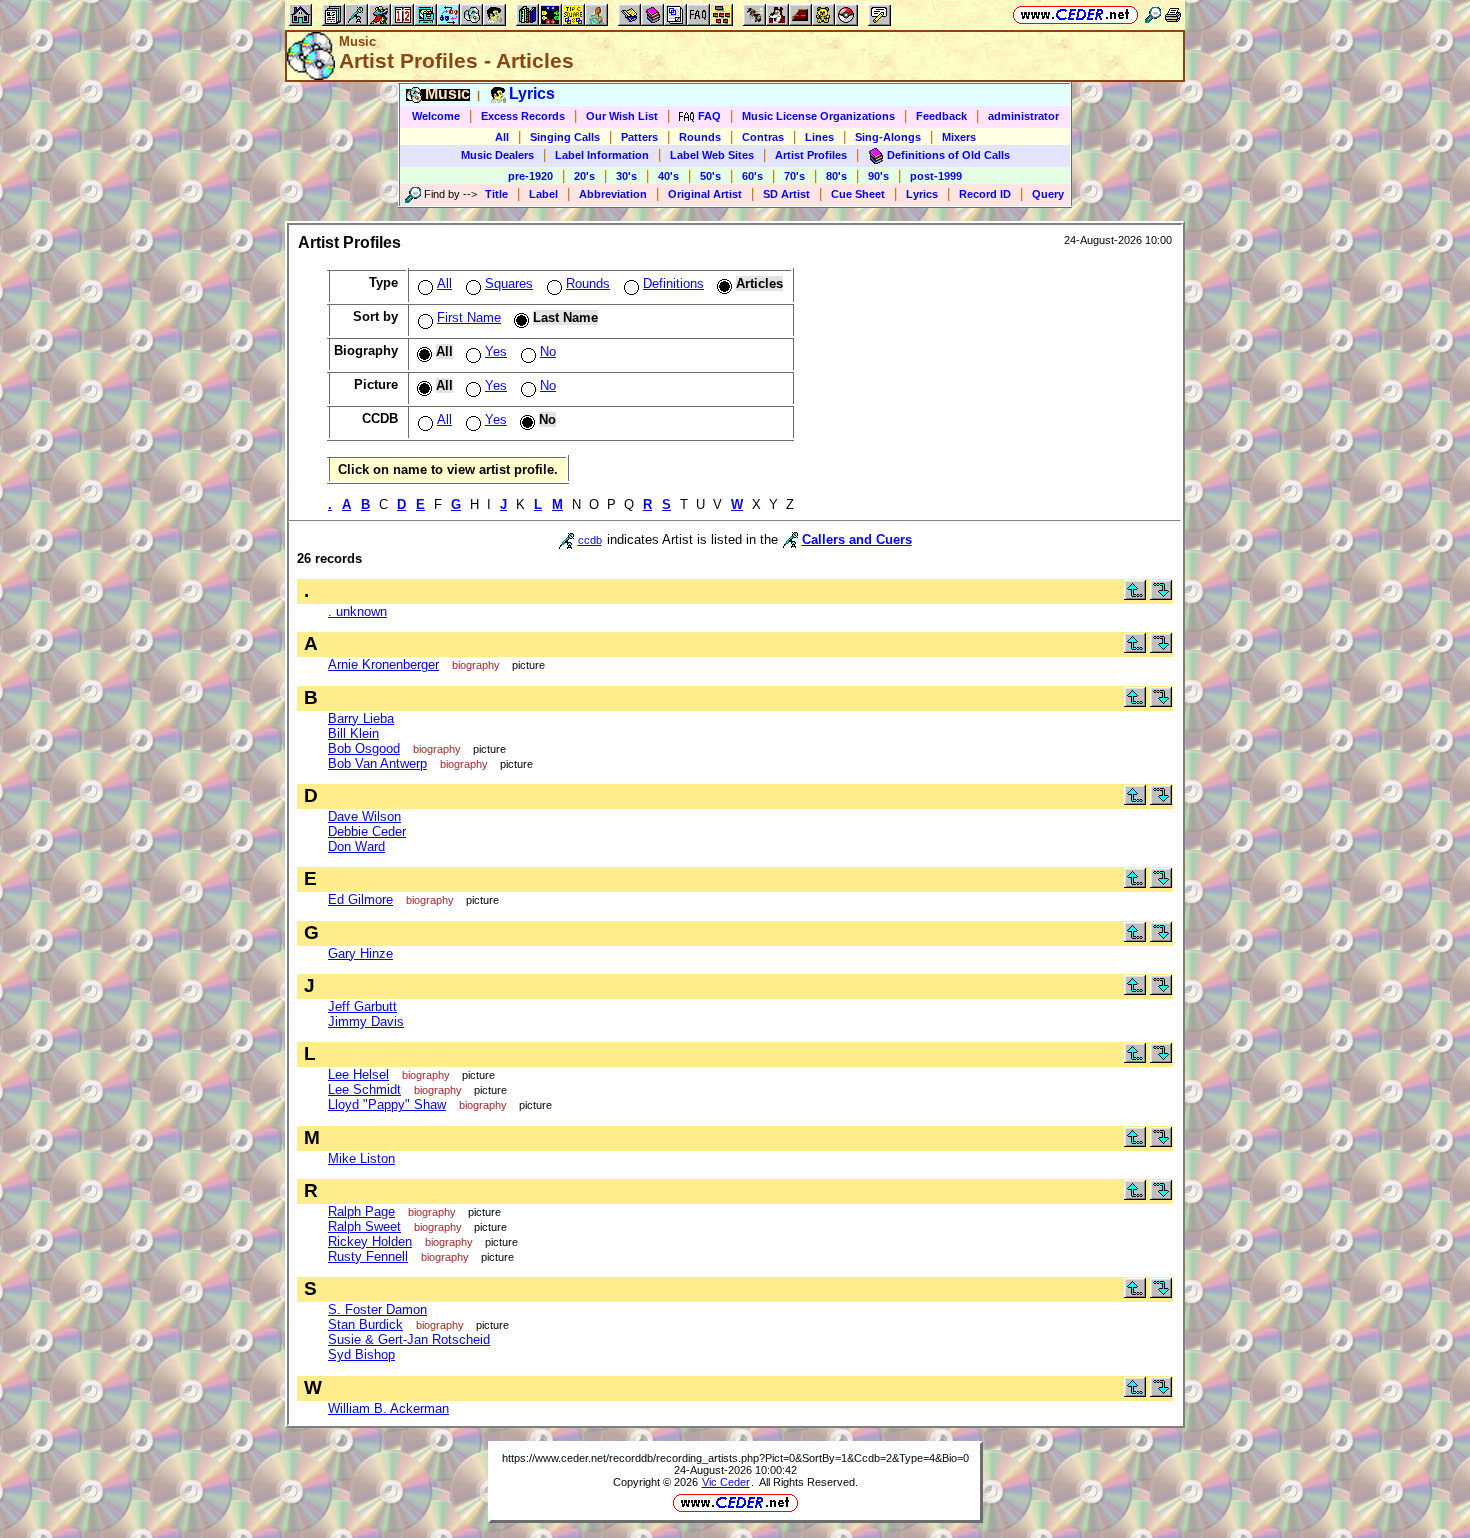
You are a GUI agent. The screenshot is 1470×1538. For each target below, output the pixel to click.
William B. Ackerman (388, 1408)
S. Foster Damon (377, 1309)
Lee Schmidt (364, 1089)
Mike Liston (361, 1158)
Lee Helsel (358, 1074)
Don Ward (356, 846)
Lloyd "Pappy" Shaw (387, 1104)
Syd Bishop (361, 1354)
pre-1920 (530, 176)
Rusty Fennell (368, 1256)
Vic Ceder (726, 1482)
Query (1048, 194)
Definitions (673, 283)
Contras (763, 137)
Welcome (436, 116)
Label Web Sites (712, 155)
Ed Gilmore (360, 899)
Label (543, 194)
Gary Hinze (360, 953)
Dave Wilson (364, 816)
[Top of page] (1135, 595)
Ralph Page (361, 1211)
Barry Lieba (361, 718)
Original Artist (705, 194)
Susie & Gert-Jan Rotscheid (409, 1339)
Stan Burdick (365, 1324)
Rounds (700, 137)
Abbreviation (613, 194)
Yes (496, 351)
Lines (819, 137)
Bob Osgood (364, 748)
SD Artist (786, 194)
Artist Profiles (811, 155)
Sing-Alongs (888, 137)
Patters (639, 137)
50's (710, 176)
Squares (509, 283)
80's (836, 176)
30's (626, 176)
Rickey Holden (370, 1241)
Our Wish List (622, 116)
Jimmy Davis (366, 1021)
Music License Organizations (818, 116)
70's (794, 176)
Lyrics (922, 194)
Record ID (985, 194)
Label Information (602, 155)
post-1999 (936, 176)
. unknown (357, 611)
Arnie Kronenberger (383, 664)
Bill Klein (353, 733)
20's (584, 176)
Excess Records (523, 116)
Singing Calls (565, 137)
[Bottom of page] (1161, 595)
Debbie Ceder (367, 831)
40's (668, 176)
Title (496, 194)
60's (752, 176)
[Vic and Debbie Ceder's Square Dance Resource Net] (1075, 14)
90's (878, 176)
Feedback (941, 116)
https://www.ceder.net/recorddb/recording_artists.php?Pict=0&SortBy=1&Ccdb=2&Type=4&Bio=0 (735, 1458)
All (502, 137)
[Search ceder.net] (1153, 14)
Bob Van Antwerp (377, 763)
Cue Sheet (858, 194)
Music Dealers (497, 155)
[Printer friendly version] (1173, 14)
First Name (469, 317)
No (548, 351)
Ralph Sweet (364, 1226)
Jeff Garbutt (362, 1006)
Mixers (959, 137)
